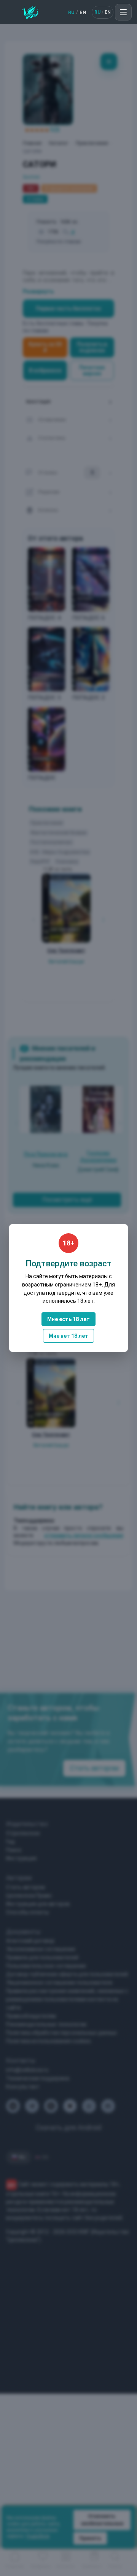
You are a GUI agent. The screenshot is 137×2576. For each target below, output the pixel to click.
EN (83, 12)
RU (71, 12)
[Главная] (30, 12)
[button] (123, 12)
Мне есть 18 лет (68, 1319)
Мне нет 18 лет (68, 1336)
